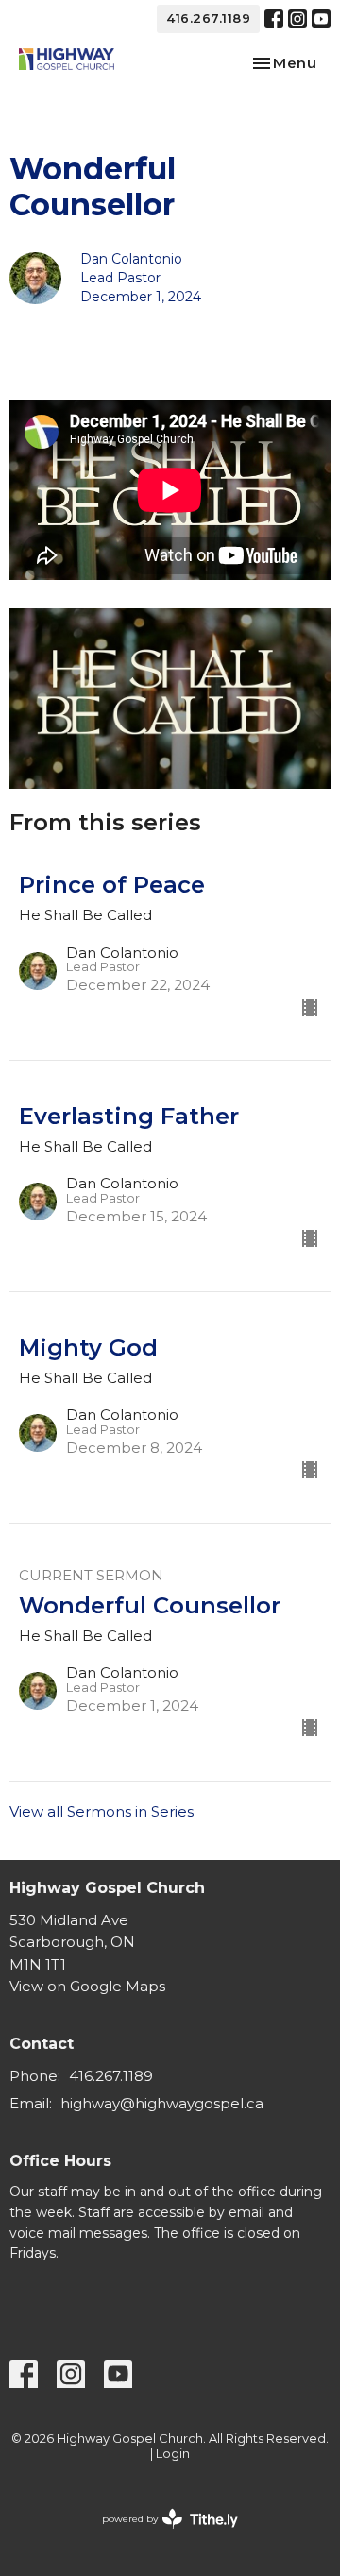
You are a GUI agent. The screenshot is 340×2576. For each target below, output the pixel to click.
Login (173, 2454)
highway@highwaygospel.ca (162, 2103)
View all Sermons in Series (102, 1811)
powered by (161, 2535)
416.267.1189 (208, 18)
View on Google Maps (87, 1986)
